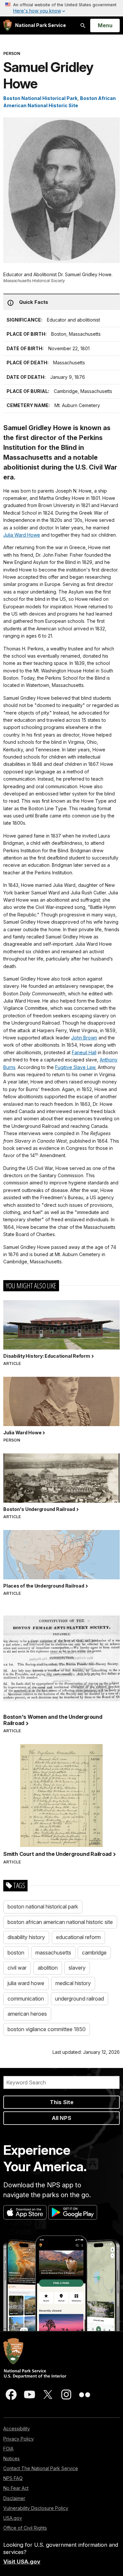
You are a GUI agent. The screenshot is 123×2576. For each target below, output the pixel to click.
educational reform (78, 1937)
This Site (62, 2102)
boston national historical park (43, 1907)
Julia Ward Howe (22, 535)
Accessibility (17, 2429)
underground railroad (80, 1999)
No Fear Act (16, 2488)
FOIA (8, 2449)
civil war (17, 1968)
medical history (73, 1983)
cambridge (94, 1953)
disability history (26, 1937)
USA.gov (13, 2518)
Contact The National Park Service (41, 2468)
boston (16, 1953)
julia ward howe (26, 1983)
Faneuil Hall (84, 1052)
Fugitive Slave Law (75, 1067)
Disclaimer (14, 2498)
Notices (11, 2458)
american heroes (27, 2014)
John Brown (84, 1038)
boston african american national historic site (60, 1922)
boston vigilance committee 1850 (47, 2029)
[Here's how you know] (61, 8)
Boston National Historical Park (40, 98)
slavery (77, 1968)
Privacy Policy (19, 2439)
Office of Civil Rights (25, 2528)
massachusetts (53, 1953)
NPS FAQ (13, 2478)
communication (26, 1999)
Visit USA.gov (22, 2562)
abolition (48, 1968)
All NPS (61, 2118)
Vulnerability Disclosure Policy (36, 2508)
